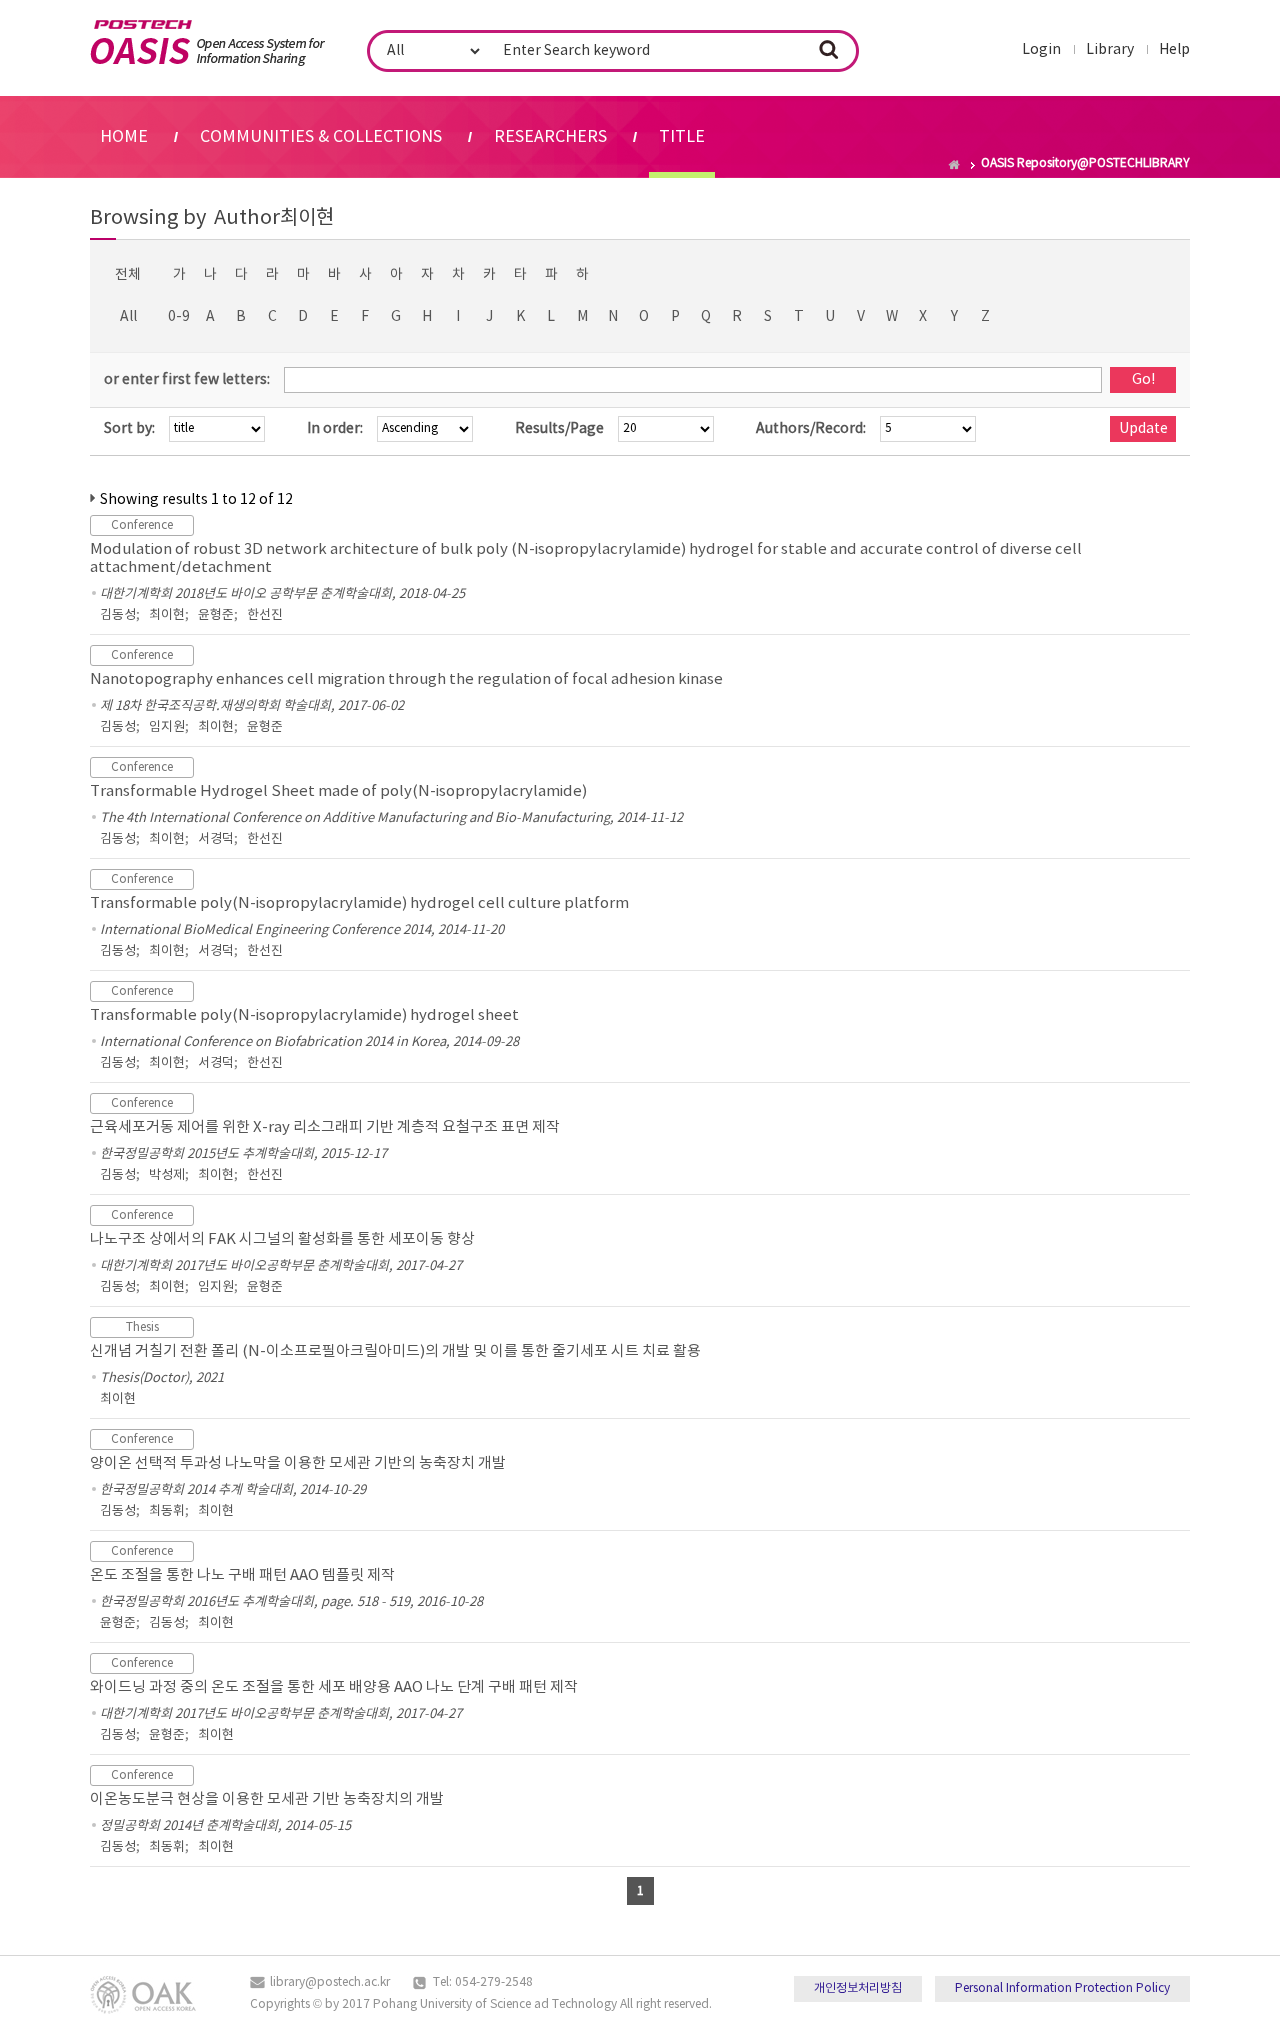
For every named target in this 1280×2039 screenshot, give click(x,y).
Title (682, 137)
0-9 (179, 317)
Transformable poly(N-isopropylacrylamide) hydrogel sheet (304, 1015)
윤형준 (216, 615)
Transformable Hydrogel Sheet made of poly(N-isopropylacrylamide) (338, 791)
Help (1174, 50)
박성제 (167, 1175)
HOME (124, 137)
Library (1110, 50)
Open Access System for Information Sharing (207, 43)
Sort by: (129, 429)
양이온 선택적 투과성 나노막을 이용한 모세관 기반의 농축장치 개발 (298, 1463)
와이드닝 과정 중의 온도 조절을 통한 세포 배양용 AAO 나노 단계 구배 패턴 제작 (334, 1687)
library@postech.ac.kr (330, 1982)
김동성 (118, 615)
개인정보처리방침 (858, 1988)
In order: (335, 429)
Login (1041, 50)
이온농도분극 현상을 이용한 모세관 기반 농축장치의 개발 (267, 1799)
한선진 (265, 615)
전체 (128, 275)
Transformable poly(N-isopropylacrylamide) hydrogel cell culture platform (359, 903)
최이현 (167, 615)
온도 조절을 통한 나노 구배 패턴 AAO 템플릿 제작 (242, 1575)
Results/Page (559, 429)
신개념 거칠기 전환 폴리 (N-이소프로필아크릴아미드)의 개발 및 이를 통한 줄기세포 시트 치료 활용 (395, 1351)
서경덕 (216, 839)
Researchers (550, 137)
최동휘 (167, 1511)
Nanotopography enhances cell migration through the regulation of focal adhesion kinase (406, 679)
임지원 (167, 727)
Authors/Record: (811, 429)
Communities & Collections (321, 137)
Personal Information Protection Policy (1062, 1988)
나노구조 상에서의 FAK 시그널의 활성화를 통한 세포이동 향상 (282, 1239)
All (128, 317)
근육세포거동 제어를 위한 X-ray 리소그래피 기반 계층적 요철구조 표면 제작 (325, 1127)
